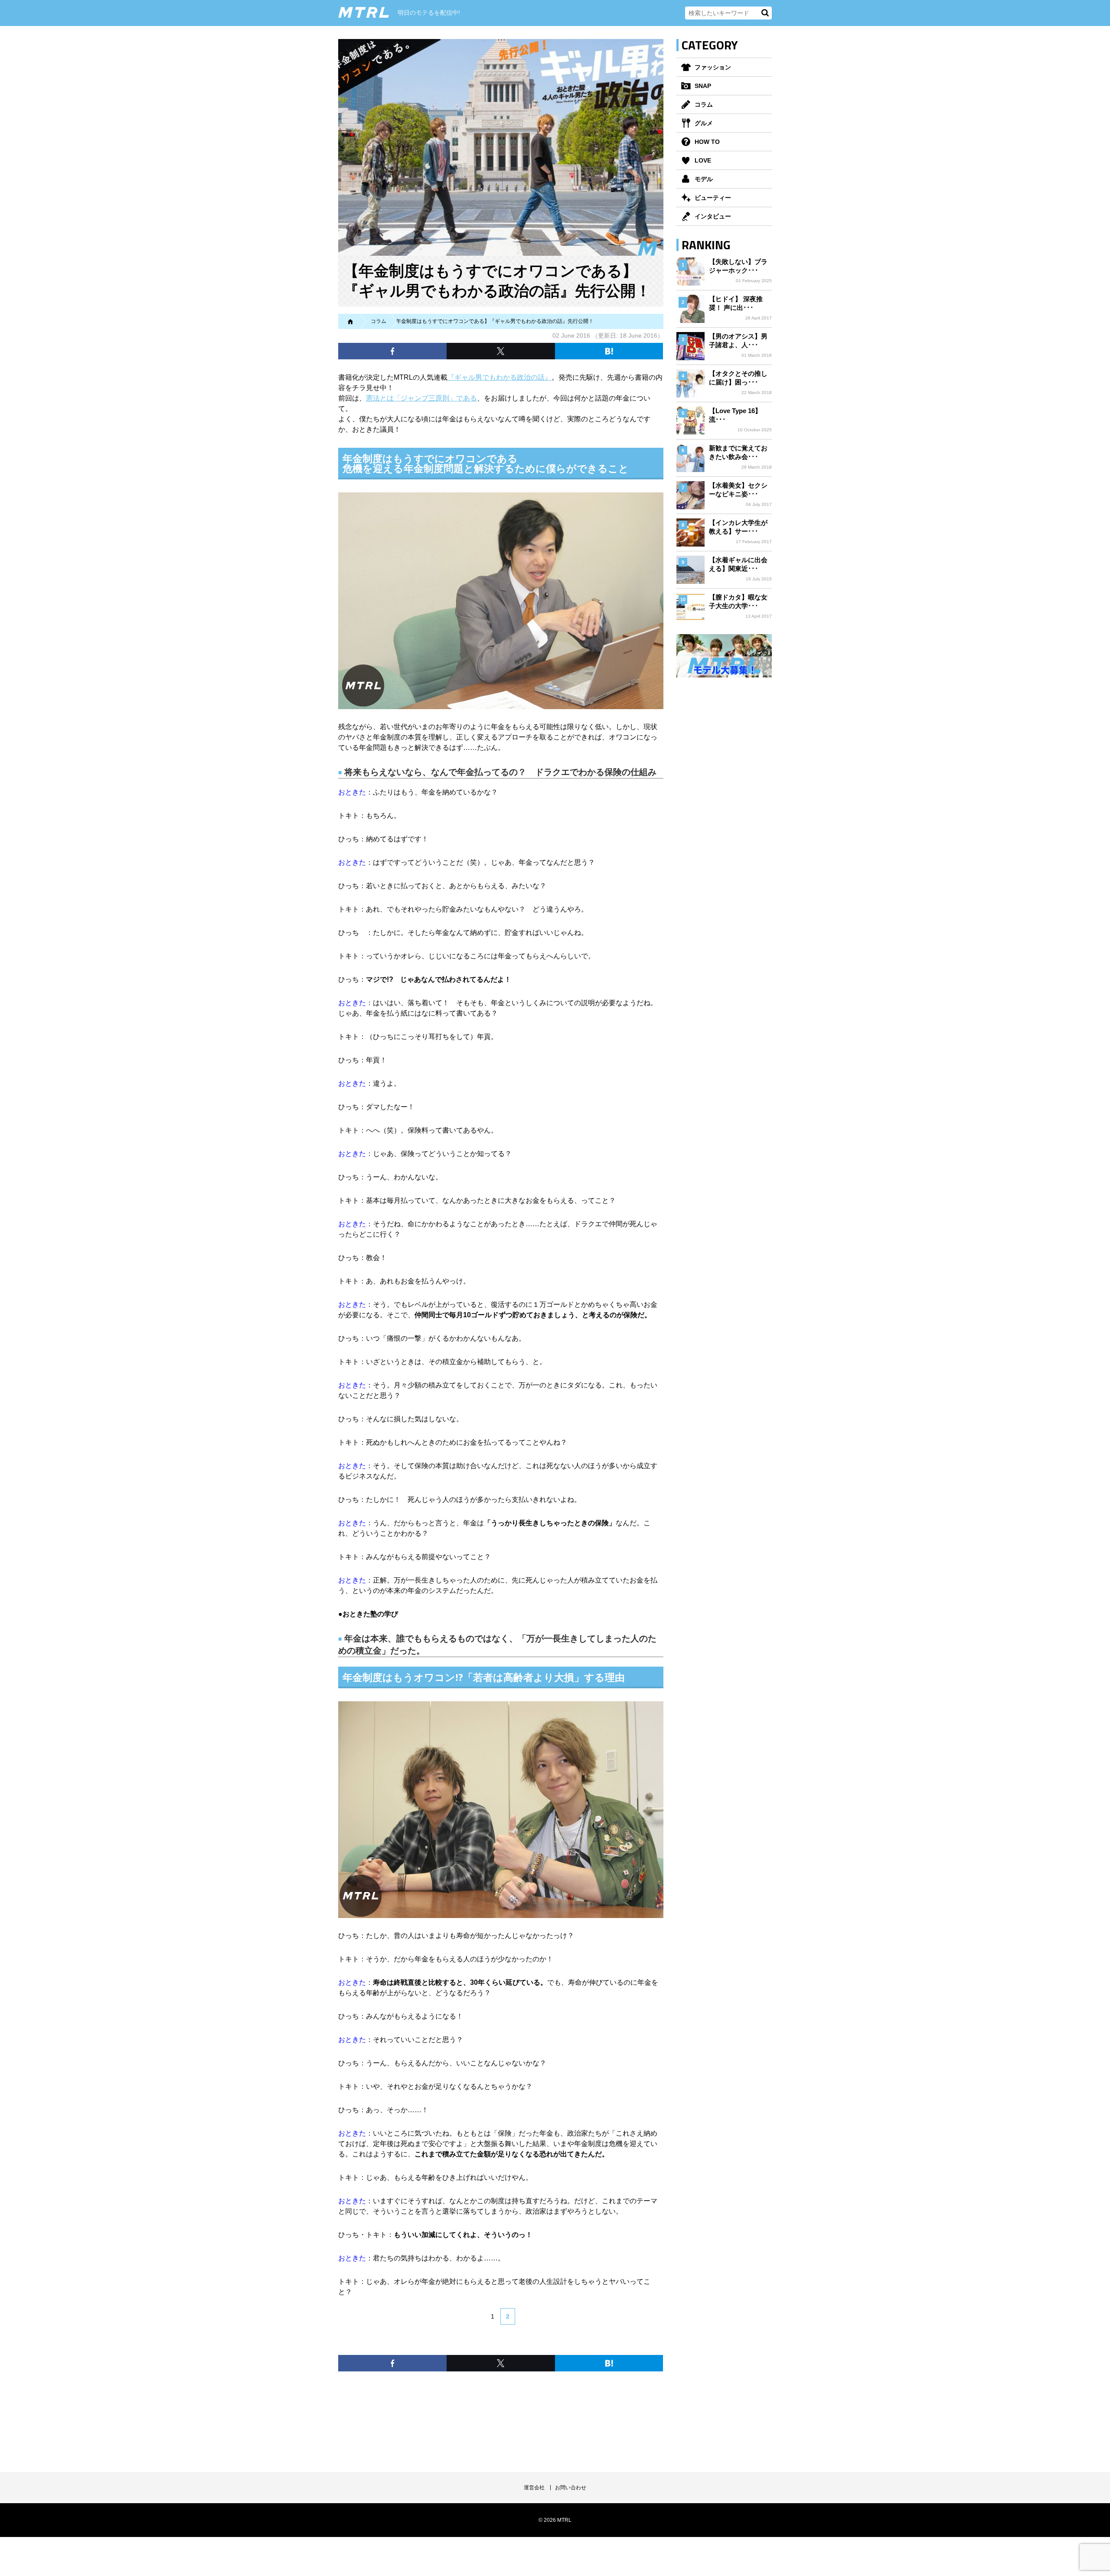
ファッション (713, 67)
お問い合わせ (571, 2488)
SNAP (703, 86)
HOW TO (707, 142)
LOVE (703, 160)
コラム (704, 104)
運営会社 (534, 2488)
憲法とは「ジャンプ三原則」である (421, 398)
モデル (704, 179)
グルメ (704, 123)
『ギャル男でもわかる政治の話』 (499, 377)
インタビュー (713, 216)
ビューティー (713, 198)
